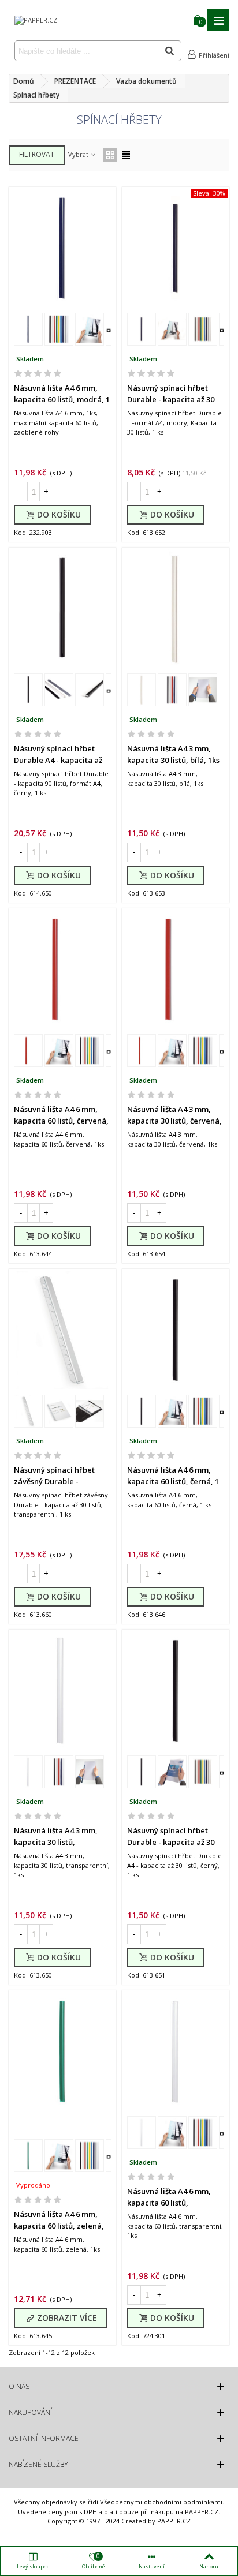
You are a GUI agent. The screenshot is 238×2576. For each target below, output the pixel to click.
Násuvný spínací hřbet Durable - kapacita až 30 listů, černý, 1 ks (171, 1842)
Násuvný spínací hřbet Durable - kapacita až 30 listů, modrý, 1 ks (171, 399)
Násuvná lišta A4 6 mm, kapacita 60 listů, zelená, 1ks (59, 2225)
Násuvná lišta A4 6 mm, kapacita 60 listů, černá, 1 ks (173, 1481)
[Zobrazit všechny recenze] (62, 375)
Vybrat (79, 154)
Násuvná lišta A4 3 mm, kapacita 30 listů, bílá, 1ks (173, 754)
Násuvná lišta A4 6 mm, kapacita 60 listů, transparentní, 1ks (169, 2202)
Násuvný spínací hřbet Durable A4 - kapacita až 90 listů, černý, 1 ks (58, 760)
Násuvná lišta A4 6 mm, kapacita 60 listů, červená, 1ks (61, 1120)
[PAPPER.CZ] (36, 20)
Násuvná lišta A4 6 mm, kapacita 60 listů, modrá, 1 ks (62, 399)
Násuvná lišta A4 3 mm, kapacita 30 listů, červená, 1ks (174, 1120)
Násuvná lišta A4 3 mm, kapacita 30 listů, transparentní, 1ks (56, 1842)
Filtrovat (37, 154)
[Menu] (218, 20)
